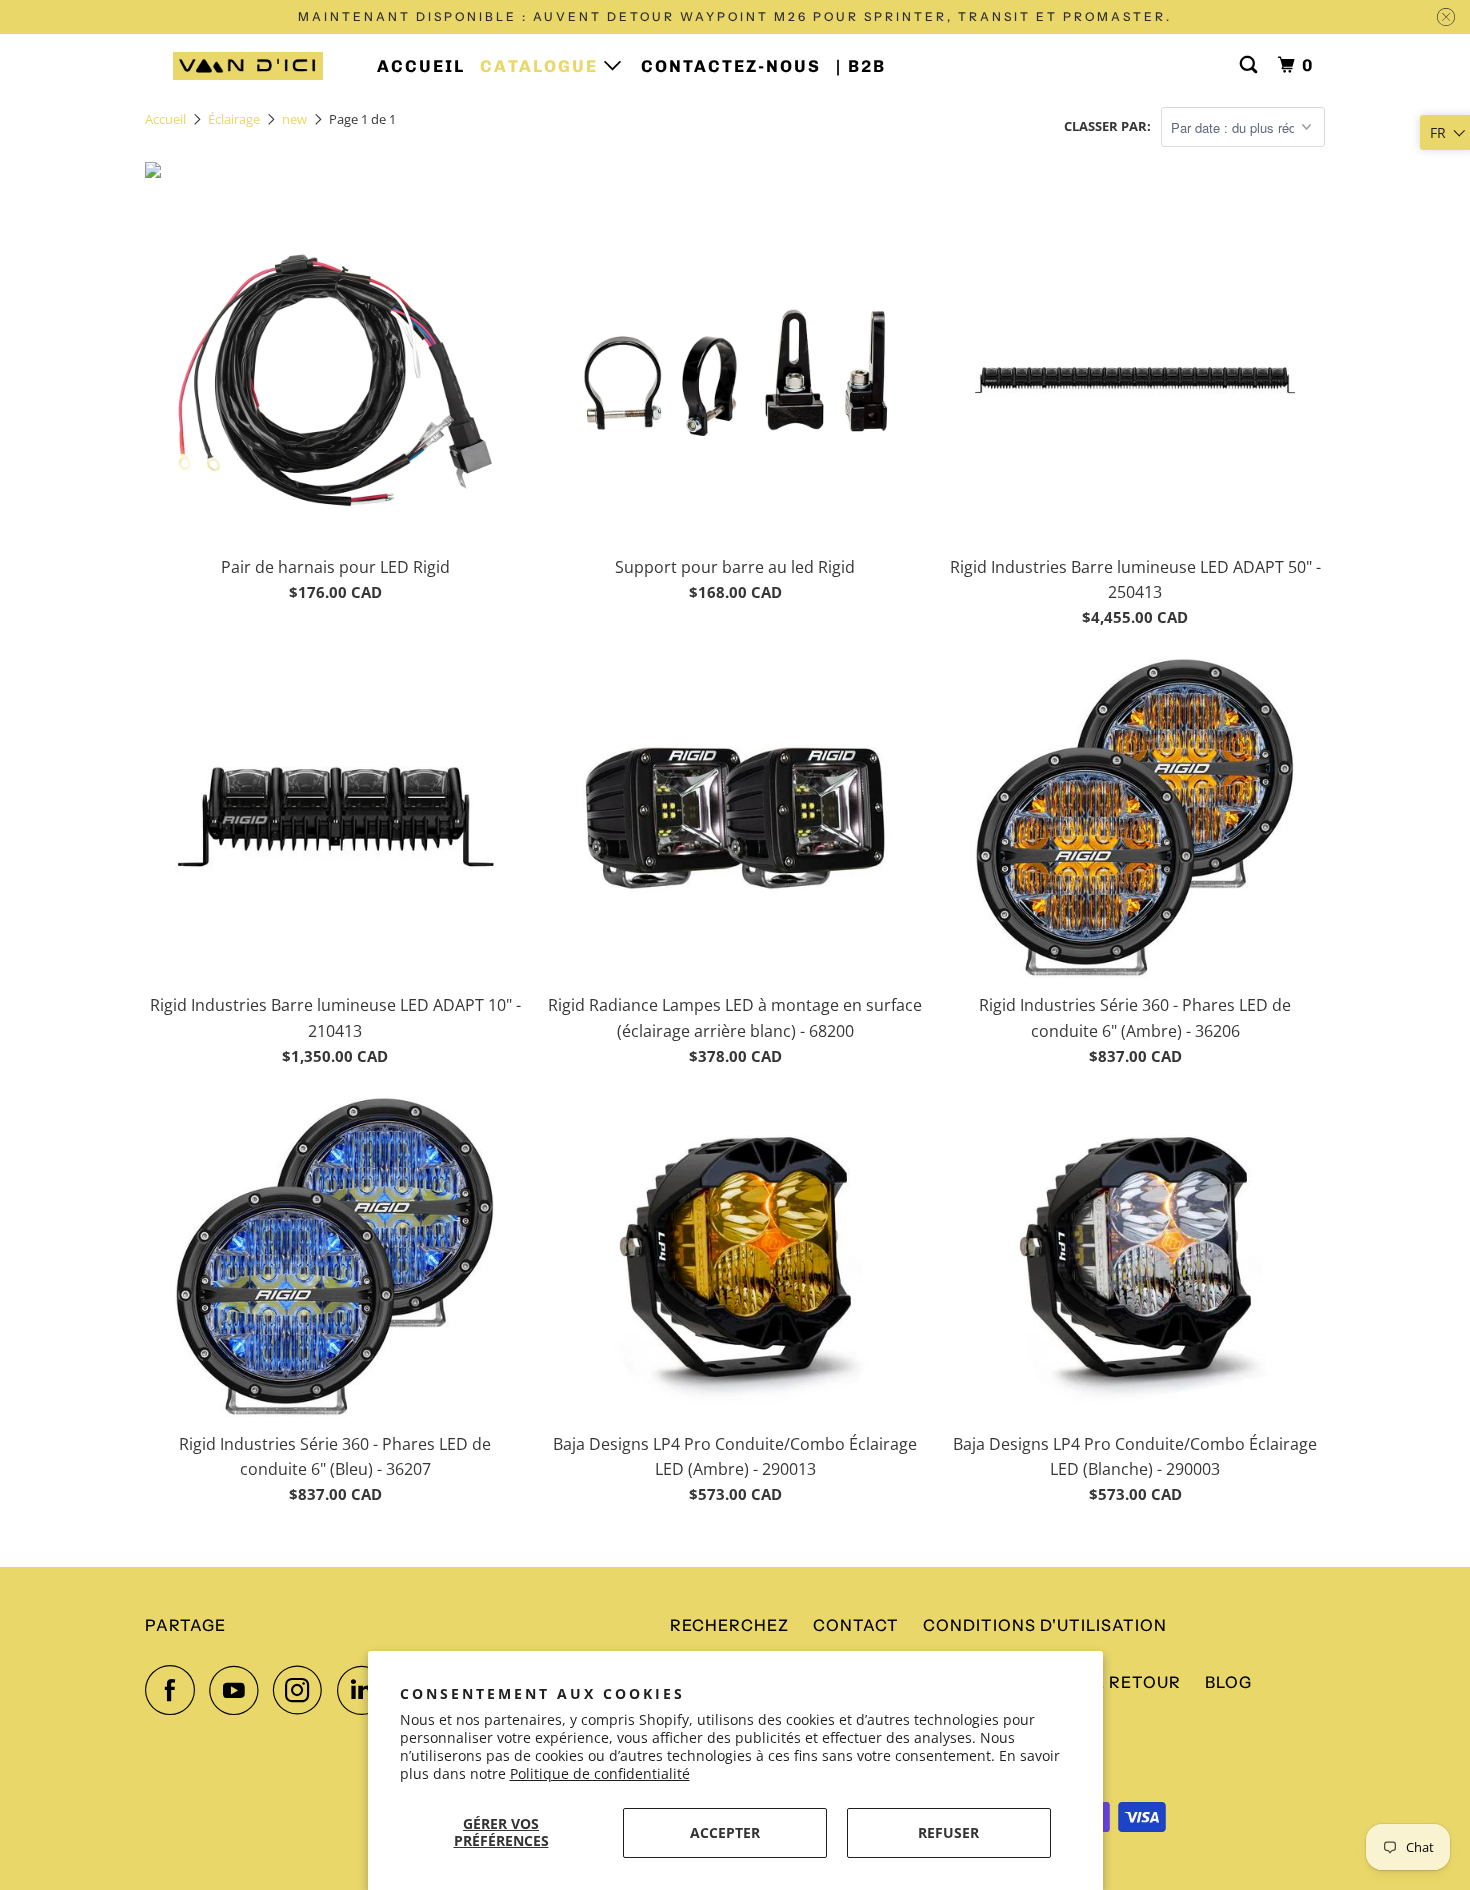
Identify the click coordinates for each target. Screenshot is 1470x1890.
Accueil (421, 66)
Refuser (948, 1832)
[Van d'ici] (247, 66)
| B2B (861, 66)
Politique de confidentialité (600, 1773)
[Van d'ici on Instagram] (303, 1690)
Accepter (725, 1832)
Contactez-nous (731, 66)
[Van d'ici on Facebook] (175, 1690)
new (294, 119)
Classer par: (1107, 126)
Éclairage (234, 119)
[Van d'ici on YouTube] (239, 1690)
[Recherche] (1251, 65)
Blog (1228, 1682)
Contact (856, 1625)
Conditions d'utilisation (1045, 1625)
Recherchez (729, 1625)
